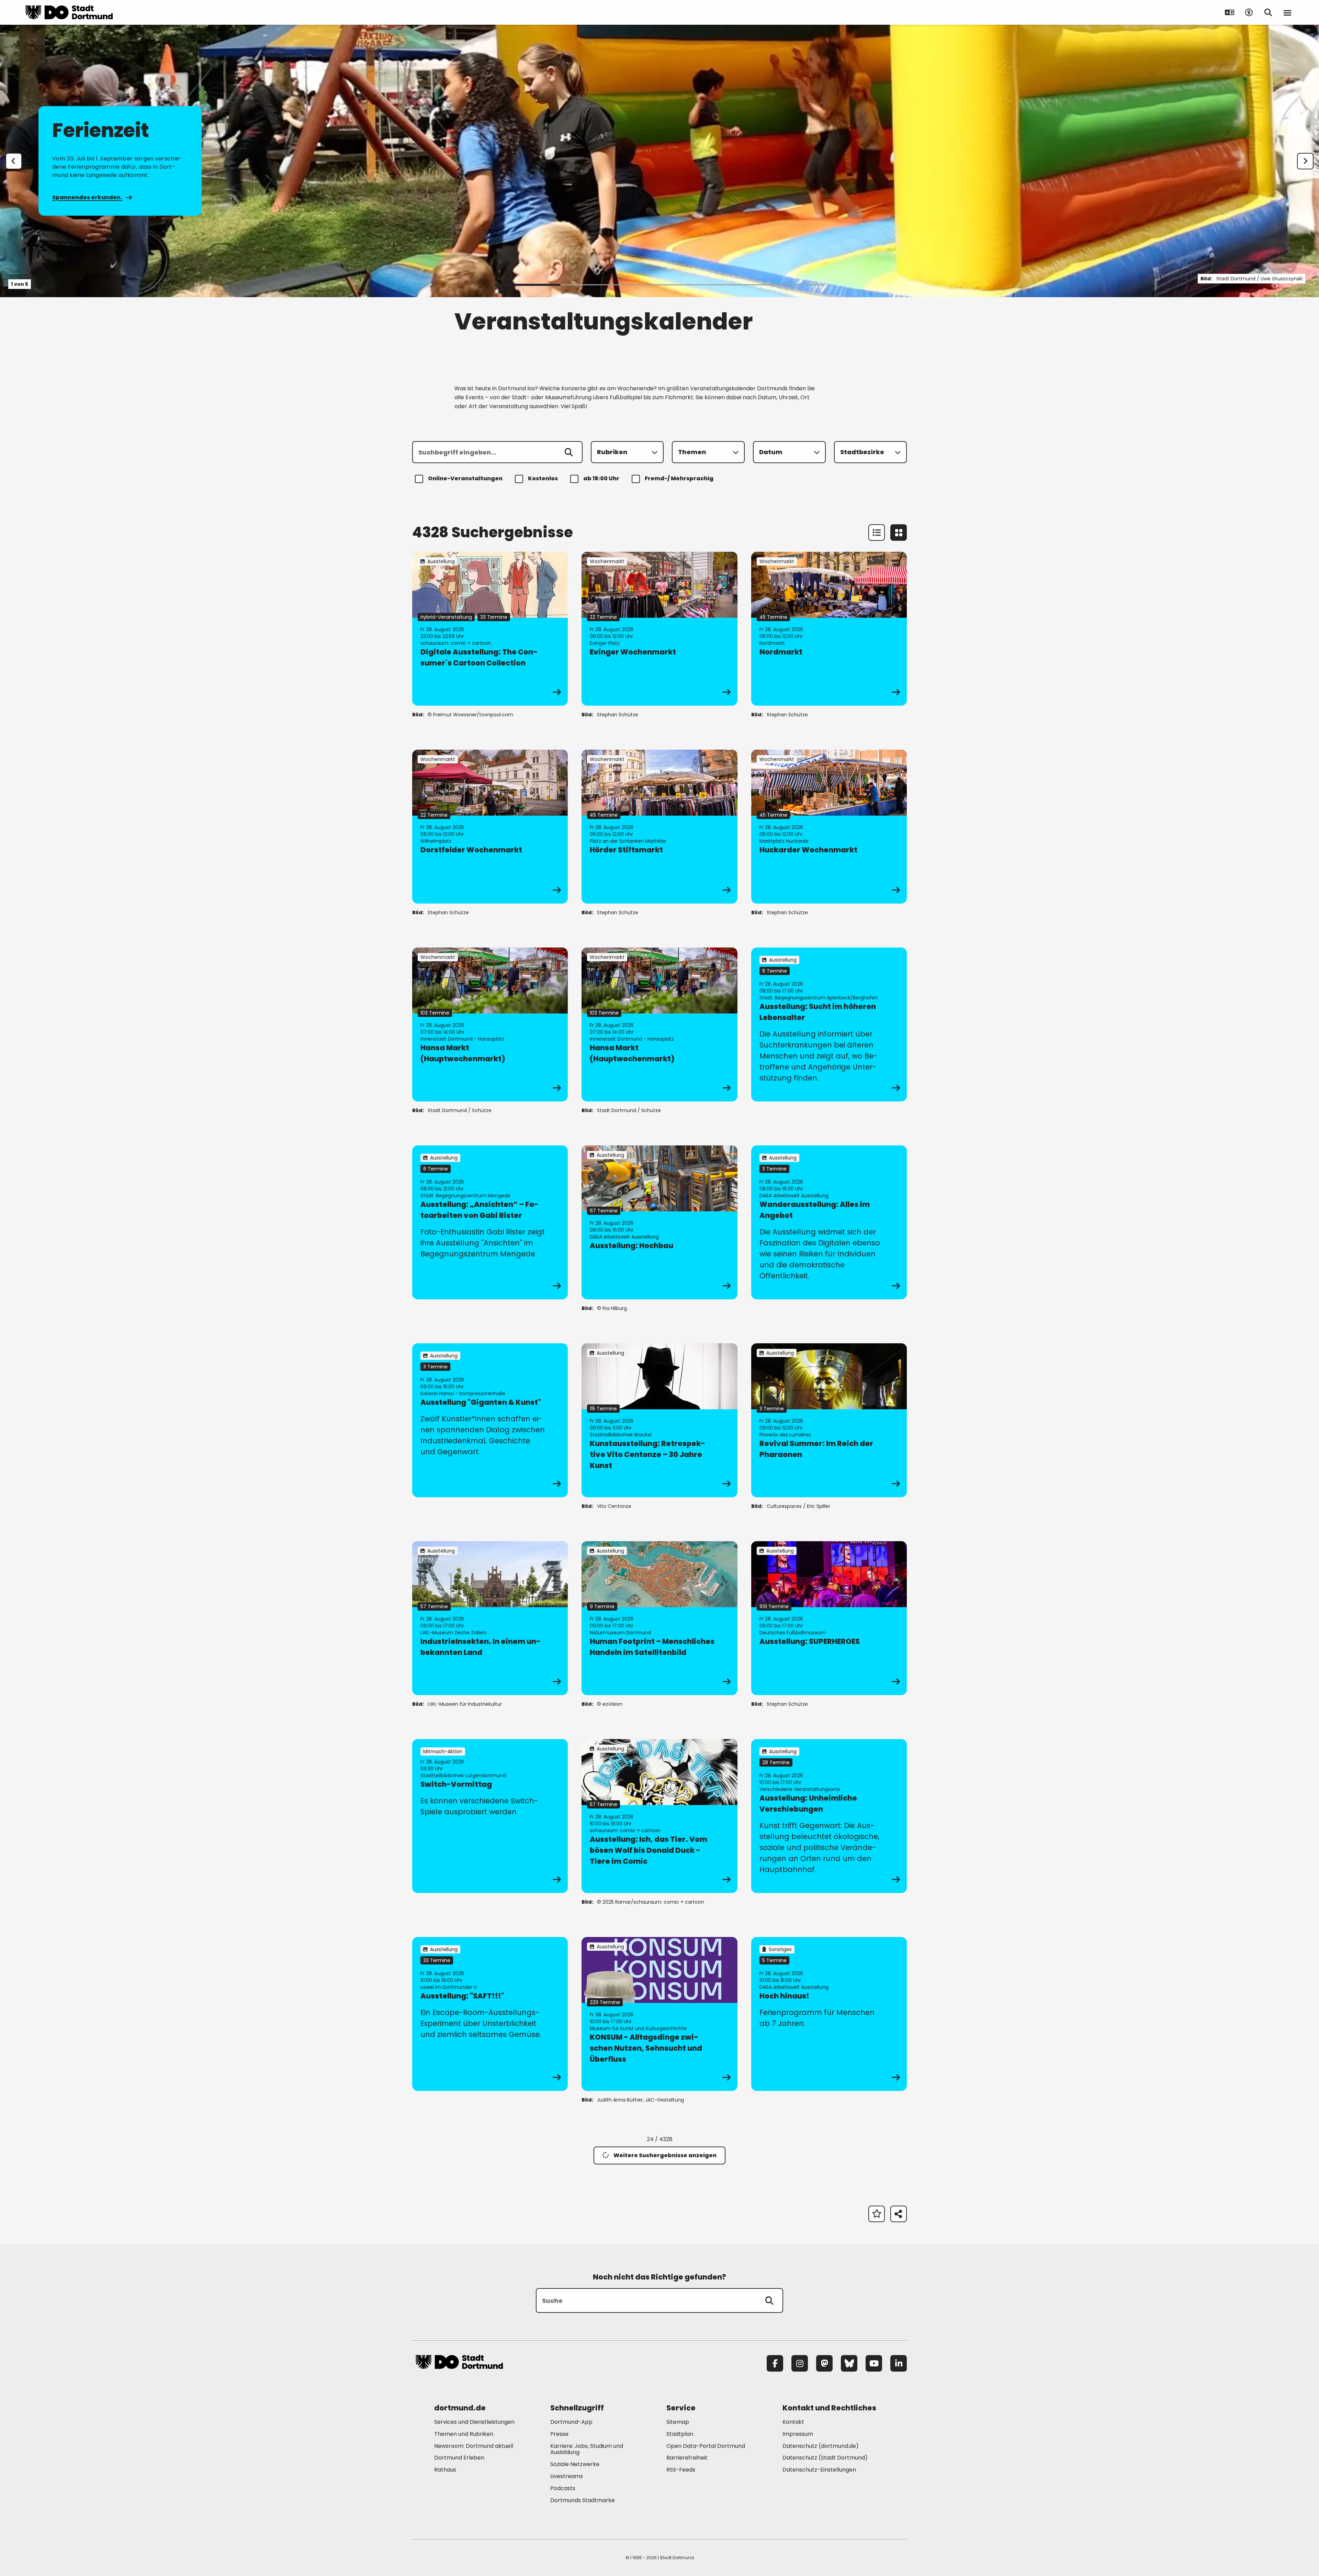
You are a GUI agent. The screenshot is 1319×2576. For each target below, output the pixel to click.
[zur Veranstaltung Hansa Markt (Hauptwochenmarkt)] (490, 1024)
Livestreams (567, 2476)
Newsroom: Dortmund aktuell (474, 2446)
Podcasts (563, 2488)
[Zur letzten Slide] (14, 161)
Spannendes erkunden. (87, 197)
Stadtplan (680, 2434)
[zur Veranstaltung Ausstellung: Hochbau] (659, 1222)
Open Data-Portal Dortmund (706, 2446)
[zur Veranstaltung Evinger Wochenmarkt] (659, 629)
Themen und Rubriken (464, 2434)
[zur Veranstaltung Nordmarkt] (829, 629)
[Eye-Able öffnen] (1249, 12)
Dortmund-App (571, 2422)
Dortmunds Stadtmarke (583, 2500)
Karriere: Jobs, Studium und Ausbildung (587, 2449)
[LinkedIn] (899, 2363)
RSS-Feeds (681, 2470)
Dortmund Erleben (459, 2458)
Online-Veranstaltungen (465, 478)
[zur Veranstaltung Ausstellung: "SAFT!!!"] (490, 2014)
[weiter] (1305, 161)
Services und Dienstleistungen (474, 2422)
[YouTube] (874, 2363)
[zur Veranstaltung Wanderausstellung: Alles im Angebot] (829, 1222)
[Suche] (769, 2300)
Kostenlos (543, 478)
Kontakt (793, 2422)
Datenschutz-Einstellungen (819, 2470)
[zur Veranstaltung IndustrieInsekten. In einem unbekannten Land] (490, 1618)
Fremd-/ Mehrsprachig (679, 478)
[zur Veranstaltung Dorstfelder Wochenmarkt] (490, 827)
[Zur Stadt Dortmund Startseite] (69, 12)
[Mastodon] (824, 2363)
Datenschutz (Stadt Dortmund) (825, 2458)
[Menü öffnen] (1287, 12)
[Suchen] (569, 452)
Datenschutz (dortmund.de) (821, 2446)
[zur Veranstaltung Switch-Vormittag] (490, 1816)
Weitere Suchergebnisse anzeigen (665, 2155)
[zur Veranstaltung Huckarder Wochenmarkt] (829, 827)
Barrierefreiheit (687, 2458)
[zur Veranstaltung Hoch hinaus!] (829, 2014)
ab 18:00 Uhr (601, 478)
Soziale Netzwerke (575, 2464)
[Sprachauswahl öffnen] (1230, 12)
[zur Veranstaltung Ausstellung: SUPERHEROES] (829, 1618)
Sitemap (678, 2422)
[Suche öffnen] (1268, 12)
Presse (559, 2434)
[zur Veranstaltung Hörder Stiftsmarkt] (659, 827)
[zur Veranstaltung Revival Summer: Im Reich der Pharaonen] (829, 1420)
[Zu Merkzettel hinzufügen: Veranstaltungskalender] (877, 2214)
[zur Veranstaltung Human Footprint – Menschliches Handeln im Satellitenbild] (659, 1618)
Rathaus (445, 2470)
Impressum (798, 2434)
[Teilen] (899, 2214)
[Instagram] (800, 2363)
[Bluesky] (849, 2363)
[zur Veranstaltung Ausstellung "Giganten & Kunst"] (490, 1420)
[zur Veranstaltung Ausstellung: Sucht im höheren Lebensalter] (829, 1024)
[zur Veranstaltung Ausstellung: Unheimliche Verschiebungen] (829, 1816)
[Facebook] (775, 2363)
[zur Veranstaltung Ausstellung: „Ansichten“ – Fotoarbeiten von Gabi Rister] (490, 1222)
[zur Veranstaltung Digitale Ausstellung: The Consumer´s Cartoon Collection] (490, 629)
